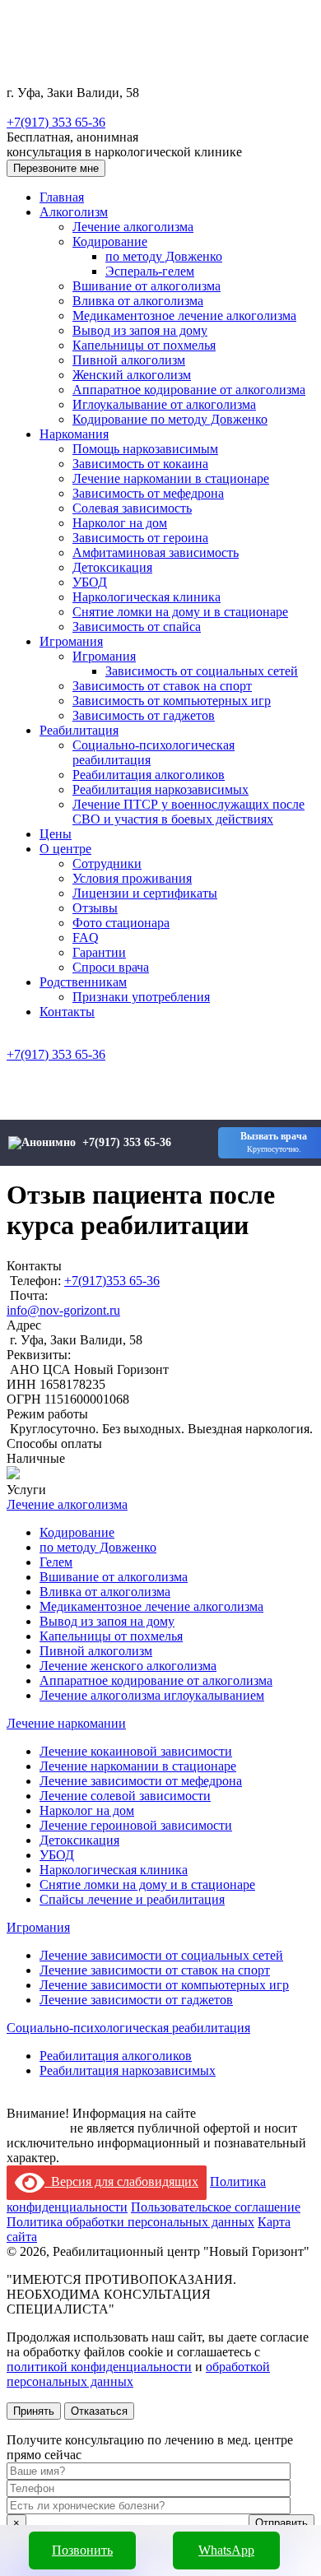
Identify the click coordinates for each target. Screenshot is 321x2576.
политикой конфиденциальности (99, 2367)
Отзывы (95, 908)
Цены (56, 834)
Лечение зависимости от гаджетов (136, 2000)
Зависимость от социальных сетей (202, 671)
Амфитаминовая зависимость (156, 552)
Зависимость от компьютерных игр (172, 701)
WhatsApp (226, 2550)
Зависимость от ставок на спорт (162, 686)
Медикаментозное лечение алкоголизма (184, 316)
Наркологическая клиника (147, 597)
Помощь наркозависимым (145, 449)
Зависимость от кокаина (140, 464)
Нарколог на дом (120, 523)
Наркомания (74, 434)
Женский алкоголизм (132, 375)
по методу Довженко (164, 256)
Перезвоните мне (56, 168)
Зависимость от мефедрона (148, 493)
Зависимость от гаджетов (144, 715)
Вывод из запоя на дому (140, 330)
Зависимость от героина (140, 538)
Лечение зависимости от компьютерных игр (164, 1985)
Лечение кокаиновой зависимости (136, 1751)
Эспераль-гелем (150, 271)
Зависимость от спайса (137, 627)
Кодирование (110, 241)
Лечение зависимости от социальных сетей (161, 1955)
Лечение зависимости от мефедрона (141, 1781)
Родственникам (83, 982)
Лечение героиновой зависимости (136, 1825)
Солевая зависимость (132, 508)
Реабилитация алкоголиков (149, 775)
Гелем (56, 1562)
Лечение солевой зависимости (125, 1796)
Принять (34, 2411)
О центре (65, 849)
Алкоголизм (74, 212)
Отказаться (99, 2411)
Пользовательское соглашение (216, 2207)
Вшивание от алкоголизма (147, 286)
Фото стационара (121, 923)
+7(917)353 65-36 (112, 1281)
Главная (62, 197)
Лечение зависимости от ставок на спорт (155, 1970)
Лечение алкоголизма (133, 227)
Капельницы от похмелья (144, 345)
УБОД (90, 582)
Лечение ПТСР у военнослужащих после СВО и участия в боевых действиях (188, 812)
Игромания (71, 641)
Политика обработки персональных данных (130, 2222)
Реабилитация (79, 730)
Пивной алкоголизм (129, 360)
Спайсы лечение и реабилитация (132, 1899)
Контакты (67, 1012)
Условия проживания (132, 878)
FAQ (86, 938)
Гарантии (99, 952)
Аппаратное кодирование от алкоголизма (189, 390)
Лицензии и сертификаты (145, 893)
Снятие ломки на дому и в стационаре (180, 612)
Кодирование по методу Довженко (170, 419)
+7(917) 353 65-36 (56, 122)
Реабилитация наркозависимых (160, 789)
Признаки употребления (141, 997)
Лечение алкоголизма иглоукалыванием (152, 1695)
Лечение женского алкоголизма (128, 1666)
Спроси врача (111, 967)
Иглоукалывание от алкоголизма (164, 404)
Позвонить (82, 2550)
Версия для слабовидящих (121, 2181)
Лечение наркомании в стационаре (171, 478)
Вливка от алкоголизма (138, 301)
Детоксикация (112, 567)
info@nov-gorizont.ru (63, 1310)
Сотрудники (107, 863)
